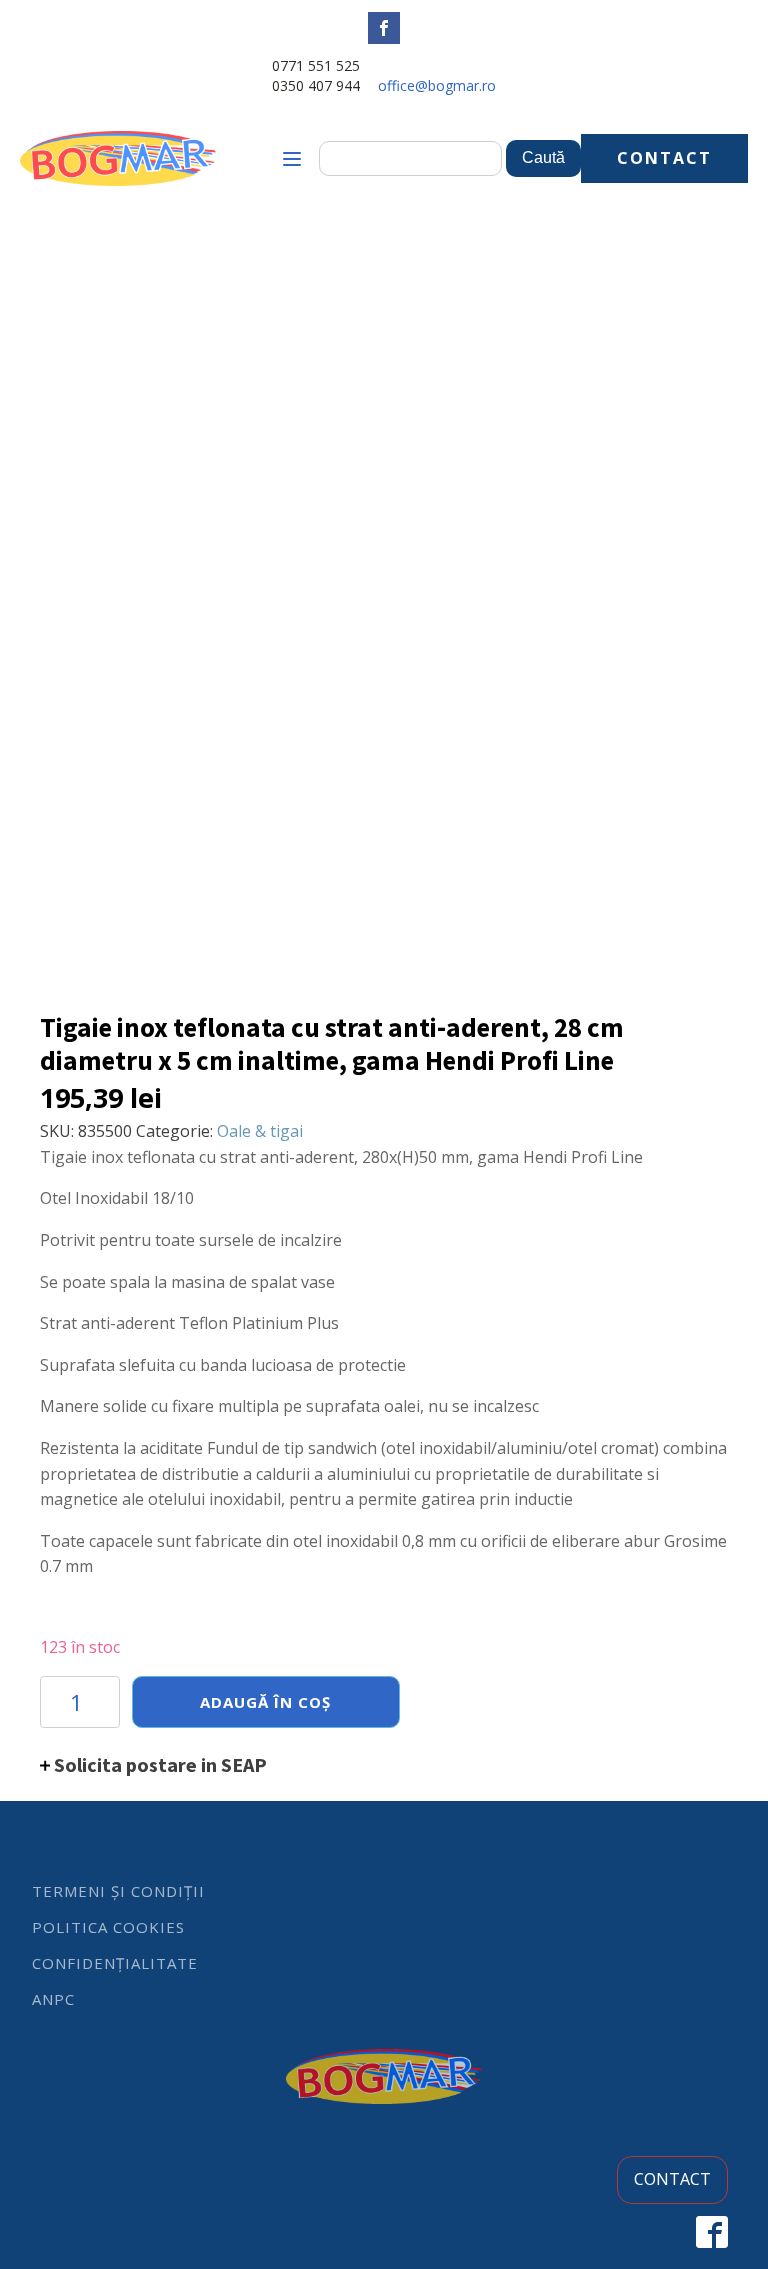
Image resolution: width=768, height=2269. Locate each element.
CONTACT (664, 158)
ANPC (53, 1999)
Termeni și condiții (118, 1891)
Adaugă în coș (265, 1702)
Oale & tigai (260, 1131)
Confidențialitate (115, 1963)
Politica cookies (108, 1927)
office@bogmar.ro (437, 85)
